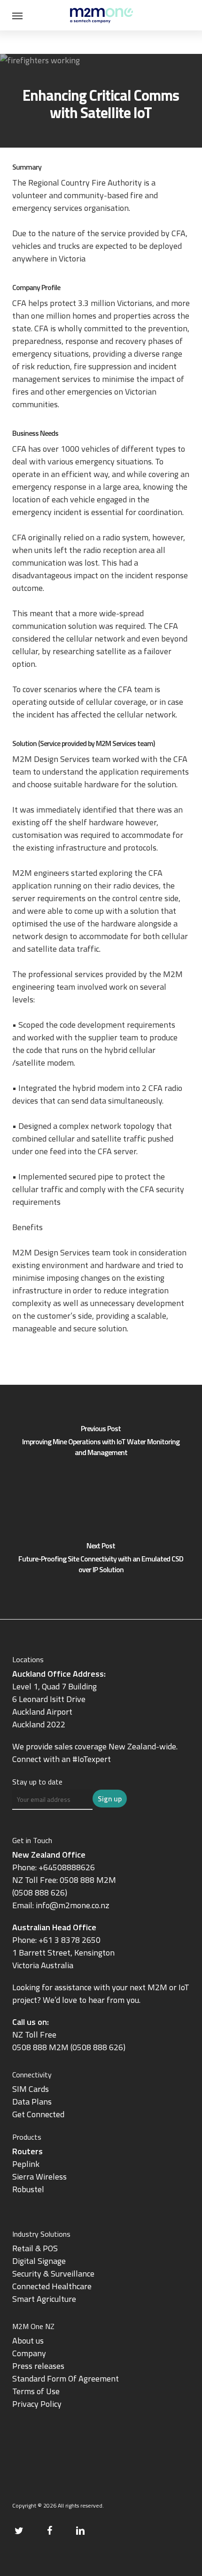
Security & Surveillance (53, 2274)
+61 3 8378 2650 (70, 1940)
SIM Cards (31, 2089)
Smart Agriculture (44, 2299)
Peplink (26, 2164)
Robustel (28, 2189)
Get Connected (38, 2114)
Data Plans (32, 2102)
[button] (17, 15)
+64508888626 (67, 1867)
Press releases (38, 2366)
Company (29, 2353)
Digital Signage (39, 2261)
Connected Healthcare (52, 2286)
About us (28, 2341)
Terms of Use (36, 2391)
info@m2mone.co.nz (73, 1905)
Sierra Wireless (39, 2177)
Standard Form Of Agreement (66, 2378)
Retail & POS (35, 2248)
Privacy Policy (37, 2404)
